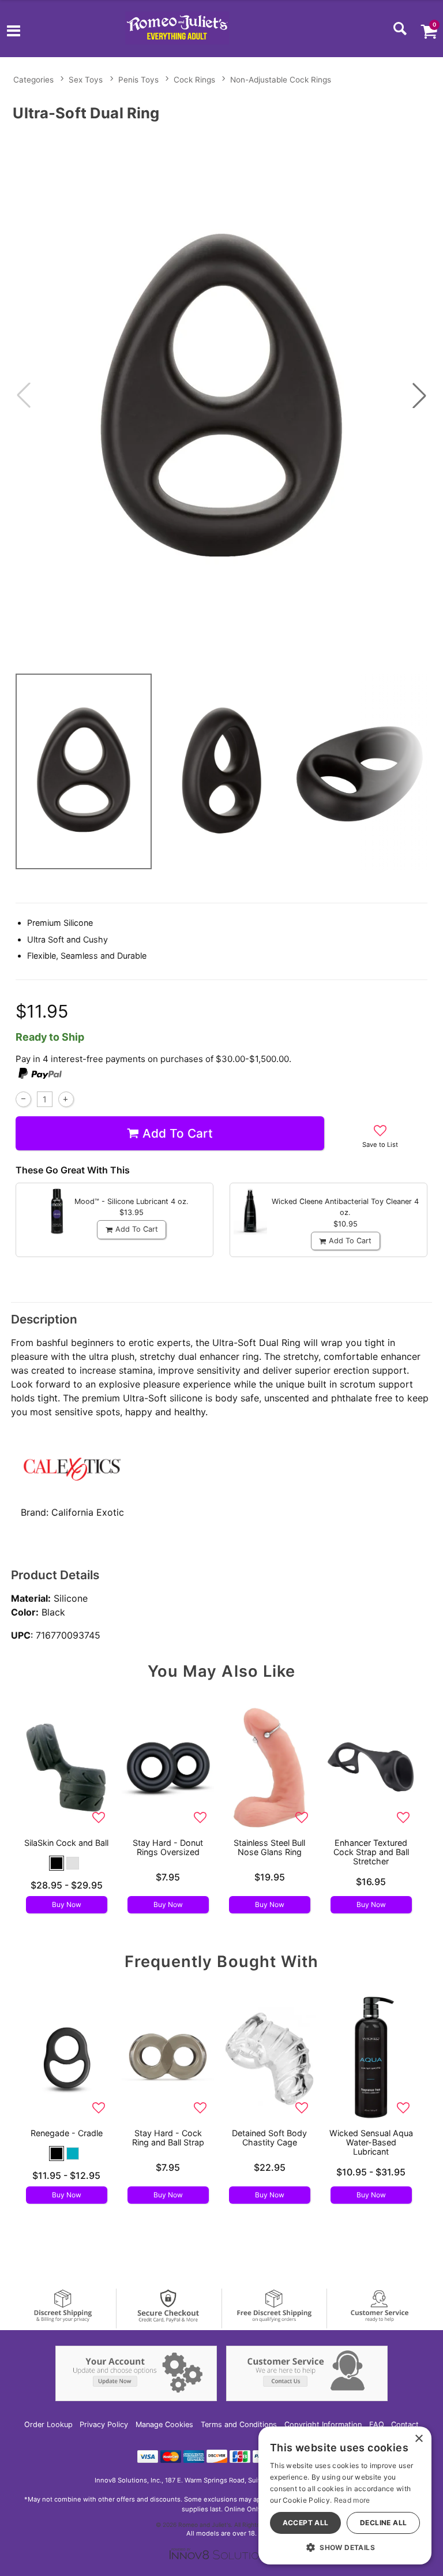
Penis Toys (138, 80)
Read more (352, 2500)
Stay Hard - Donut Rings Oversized (168, 1847)
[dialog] (345, 2495)
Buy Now (67, 1904)
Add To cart (178, 1133)
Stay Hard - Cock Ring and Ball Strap (168, 2138)
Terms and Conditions (239, 2424)
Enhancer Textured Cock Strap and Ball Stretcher (371, 1852)
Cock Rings (194, 80)
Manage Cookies (164, 2424)
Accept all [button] (306, 2523)
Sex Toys (86, 80)
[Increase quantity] (66, 1099)
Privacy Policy (104, 2424)
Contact (405, 2424)
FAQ (377, 2424)
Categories (33, 80)
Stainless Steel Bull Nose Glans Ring (269, 1847)
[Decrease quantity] (23, 1099)
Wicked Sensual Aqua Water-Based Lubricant (371, 2142)
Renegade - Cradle (67, 2133)
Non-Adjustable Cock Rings (281, 80)
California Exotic (88, 1512)
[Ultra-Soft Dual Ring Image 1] (221, 395)
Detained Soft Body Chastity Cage (269, 2138)
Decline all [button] (383, 2523)
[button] (14, 32)
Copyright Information (323, 2424)
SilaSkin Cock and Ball (66, 1843)
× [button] (418, 2439)
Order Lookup (48, 2424)
